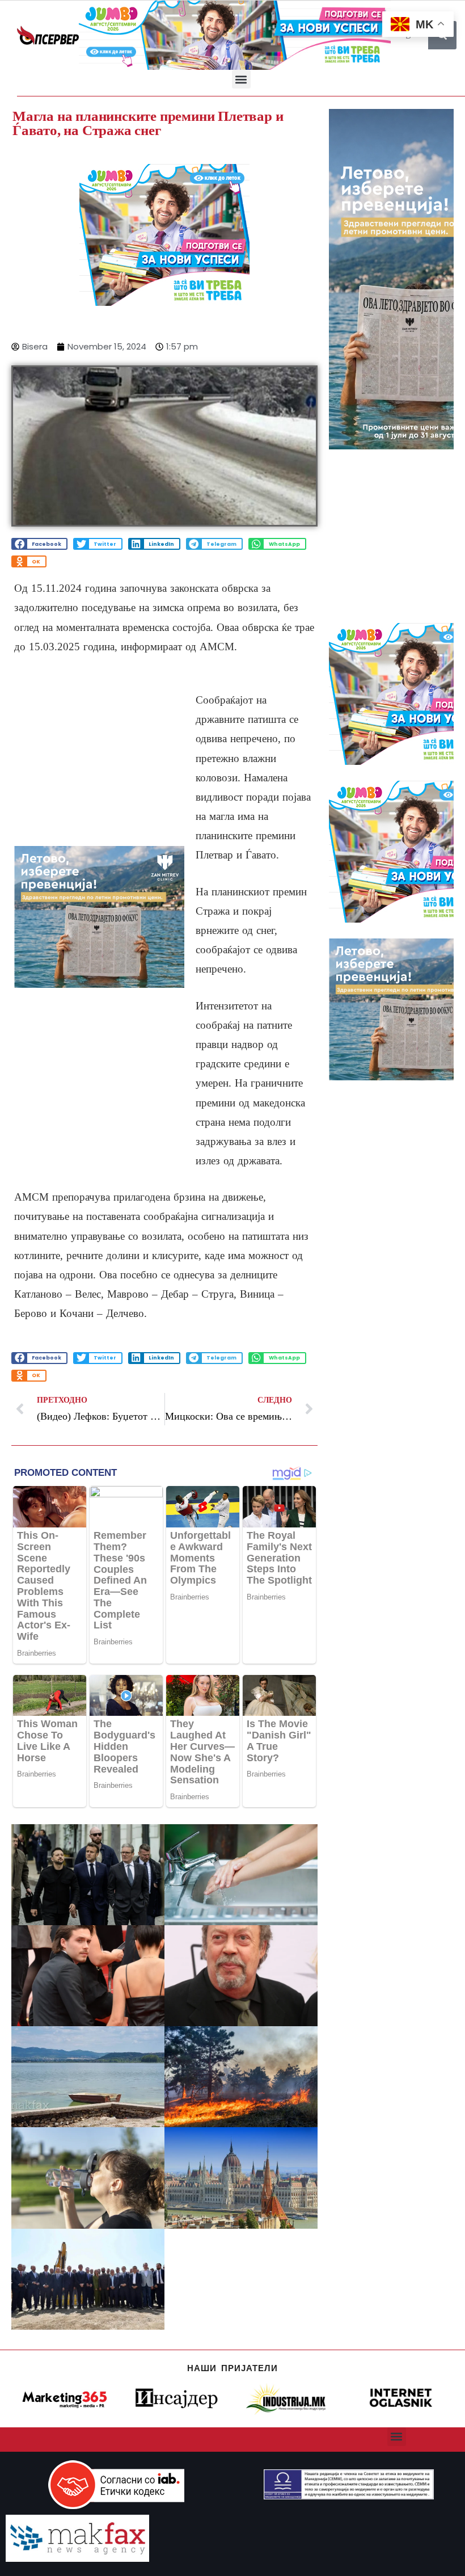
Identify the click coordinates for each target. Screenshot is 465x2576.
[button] (241, 79)
